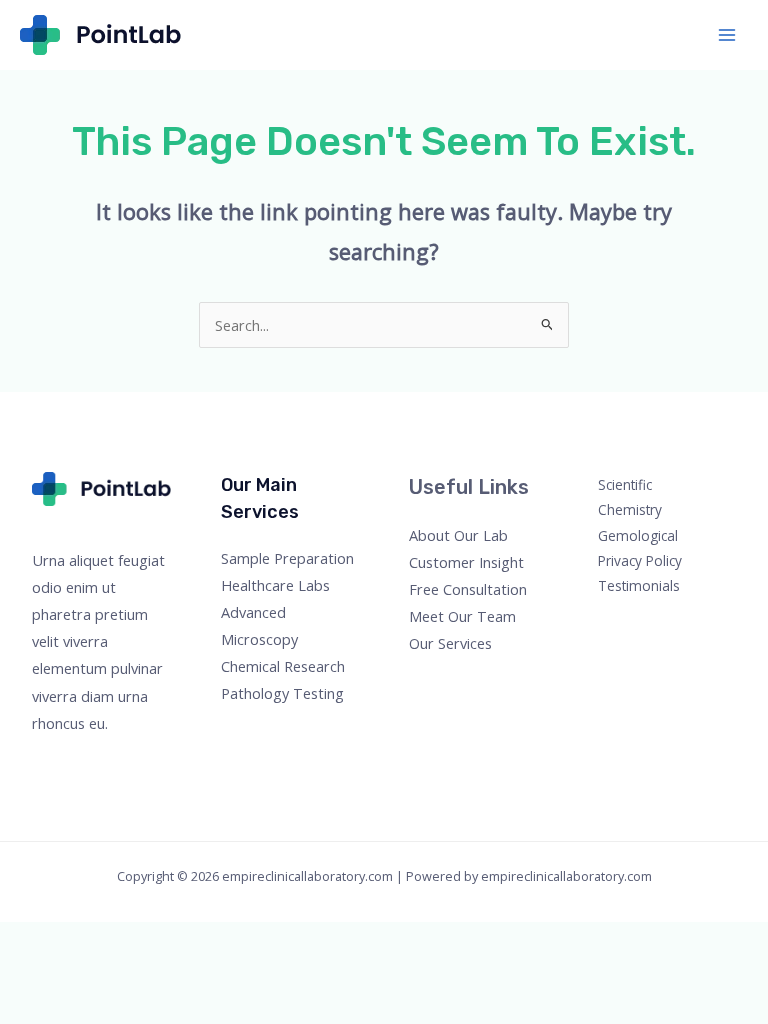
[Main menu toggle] (727, 35)
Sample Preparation (287, 558)
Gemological (638, 535)
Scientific (625, 484)
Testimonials (639, 585)
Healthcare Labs (275, 585)
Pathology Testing (282, 693)
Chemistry (630, 509)
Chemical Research (283, 666)
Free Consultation (468, 589)
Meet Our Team (462, 616)
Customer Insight (466, 562)
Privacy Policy (640, 560)
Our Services (450, 643)
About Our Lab (458, 535)
